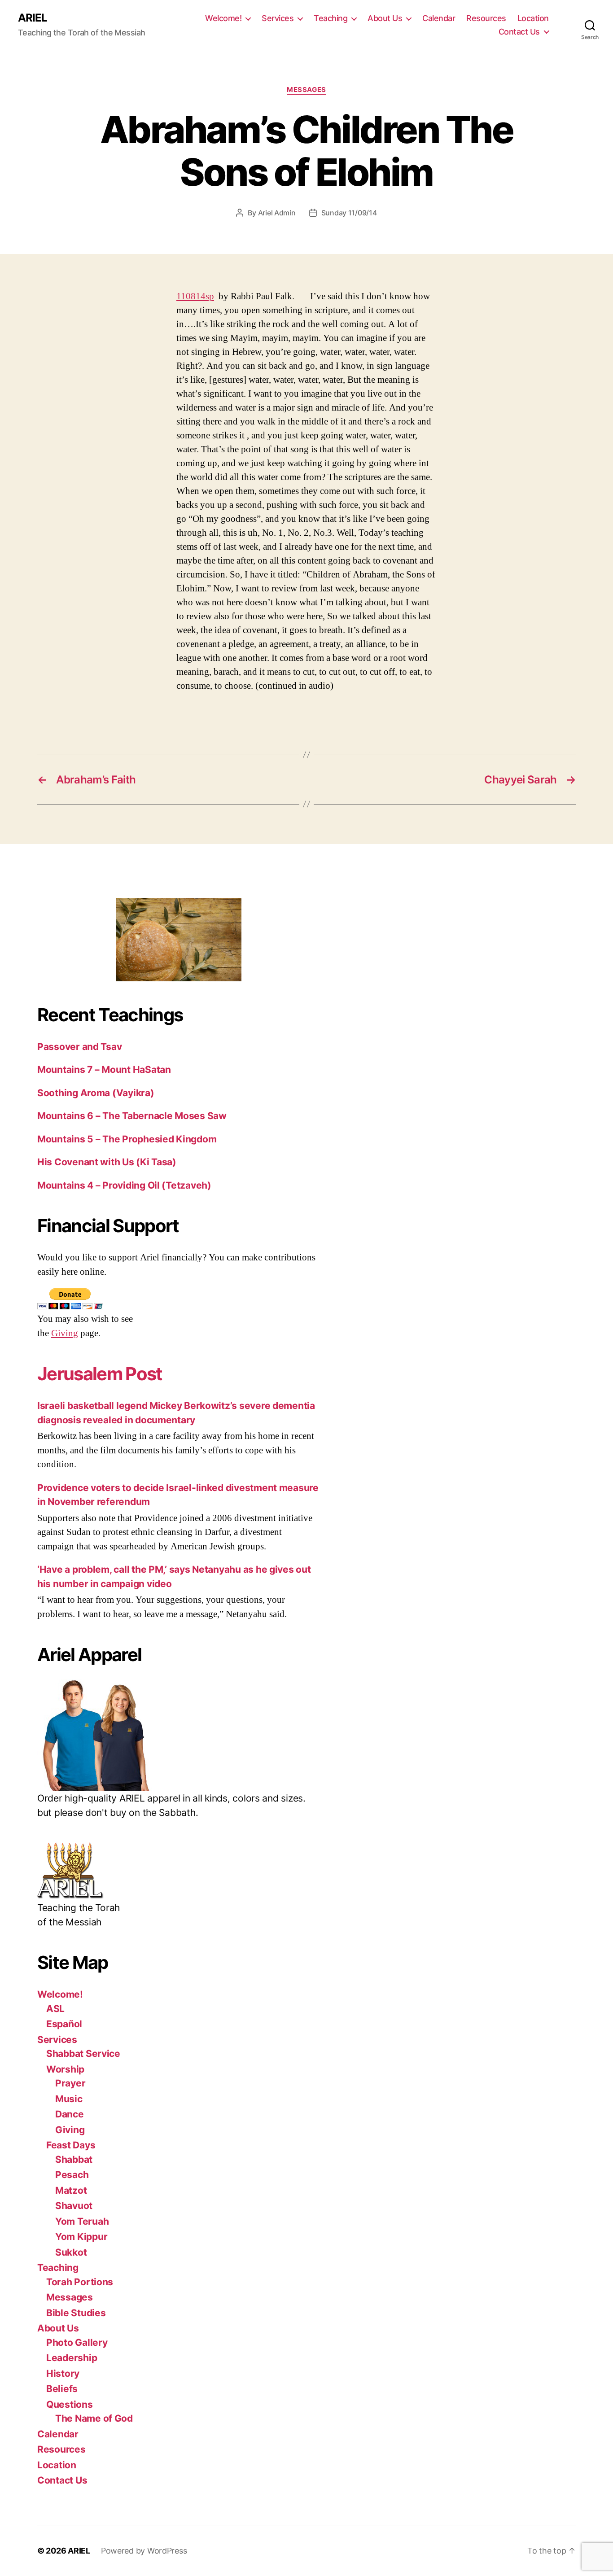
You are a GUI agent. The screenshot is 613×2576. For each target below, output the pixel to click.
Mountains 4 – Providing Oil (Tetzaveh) (124, 1185)
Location (533, 18)
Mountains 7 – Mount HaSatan (104, 1069)
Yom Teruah (82, 2221)
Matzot (71, 2190)
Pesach (72, 2175)
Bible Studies (76, 2313)
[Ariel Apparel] (179, 1735)
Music (69, 2099)
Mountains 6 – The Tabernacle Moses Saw (132, 1116)
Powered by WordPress (144, 2551)
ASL (55, 2009)
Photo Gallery (77, 2342)
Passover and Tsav (79, 1047)
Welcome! (223, 18)
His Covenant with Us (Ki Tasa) (107, 1162)
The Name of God (94, 2418)
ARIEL (33, 18)
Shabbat (74, 2159)
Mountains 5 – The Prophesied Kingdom (127, 1139)
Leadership (72, 2358)
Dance (70, 2114)
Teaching (331, 18)
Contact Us (519, 32)
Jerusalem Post (100, 1374)
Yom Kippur (81, 2237)
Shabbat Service (83, 2053)
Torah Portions (80, 2282)
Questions (70, 2404)
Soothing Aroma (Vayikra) (96, 1093)
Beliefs (62, 2389)
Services (278, 18)
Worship (65, 2069)
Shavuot (74, 2206)
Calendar (439, 18)
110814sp (195, 296)
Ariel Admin (277, 213)
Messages (306, 90)
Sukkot (71, 2252)
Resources (486, 18)
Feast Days (71, 2145)
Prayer (70, 2083)
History (63, 2373)
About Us (385, 18)
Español (64, 2024)
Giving (65, 1333)
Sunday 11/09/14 (349, 213)
